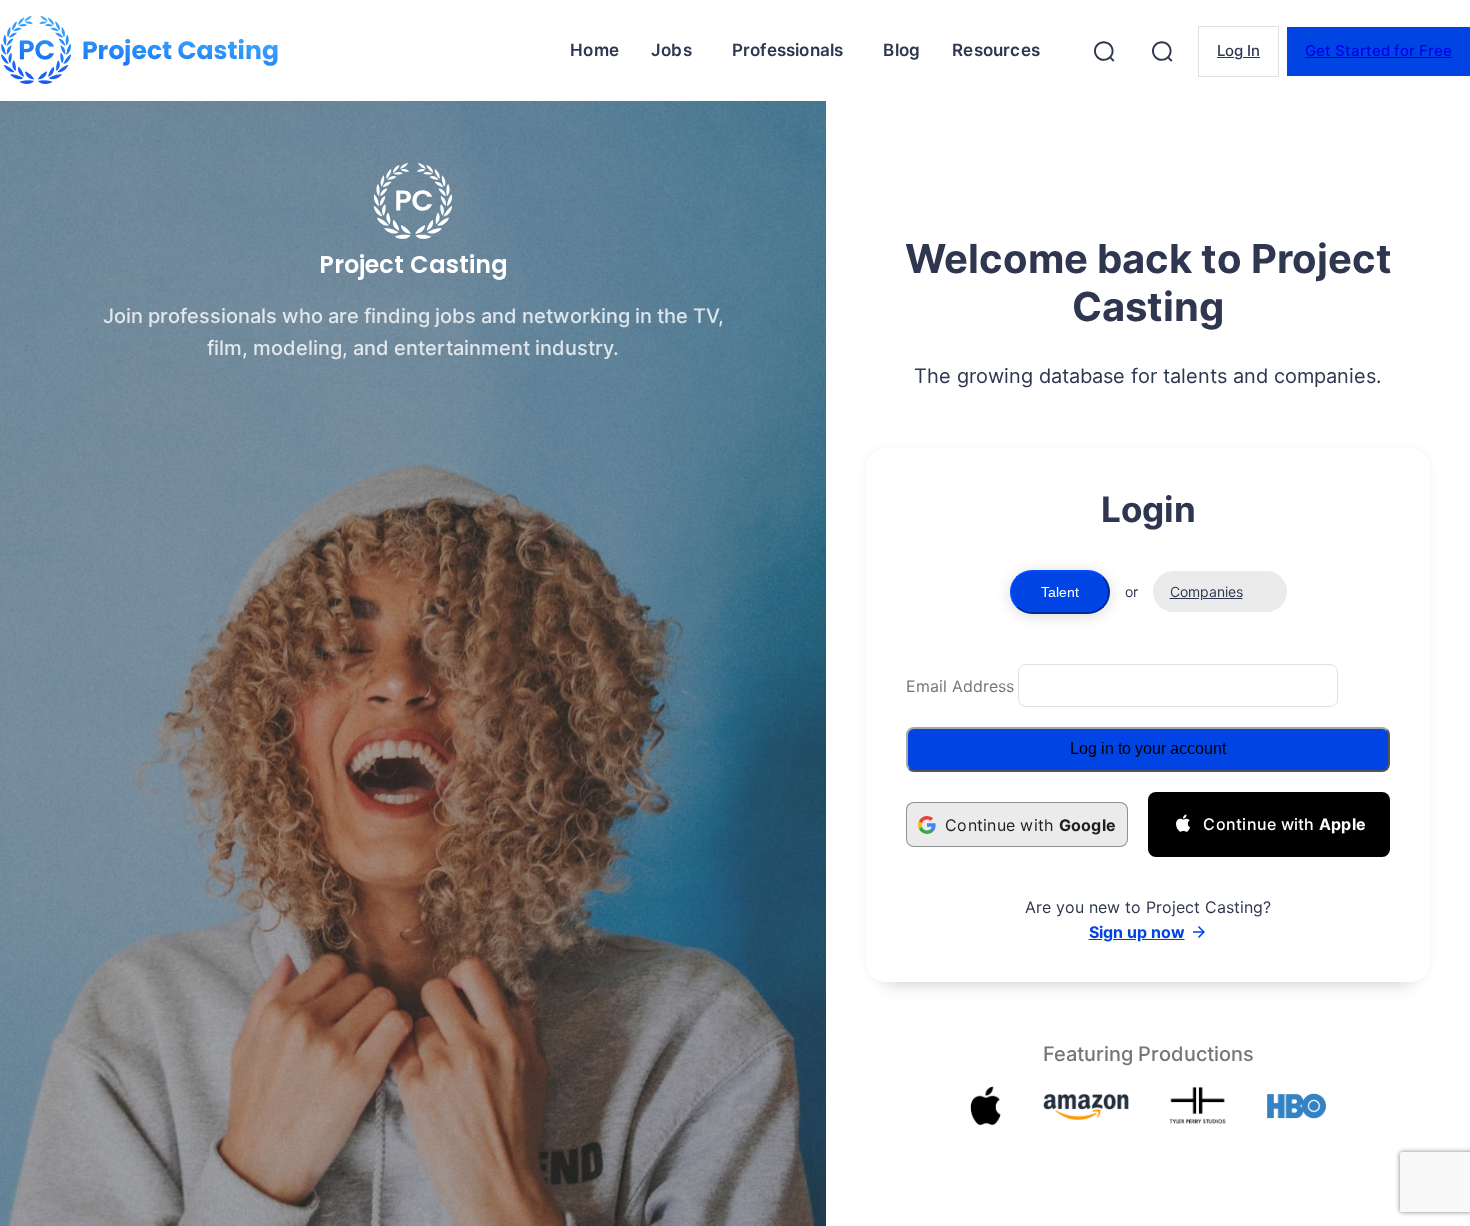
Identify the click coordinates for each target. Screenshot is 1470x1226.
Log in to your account (1148, 748)
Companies (1206, 591)
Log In (1238, 50)
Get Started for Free (1378, 50)
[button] (1104, 51)
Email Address (960, 686)
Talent (1060, 592)
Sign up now (1137, 932)
